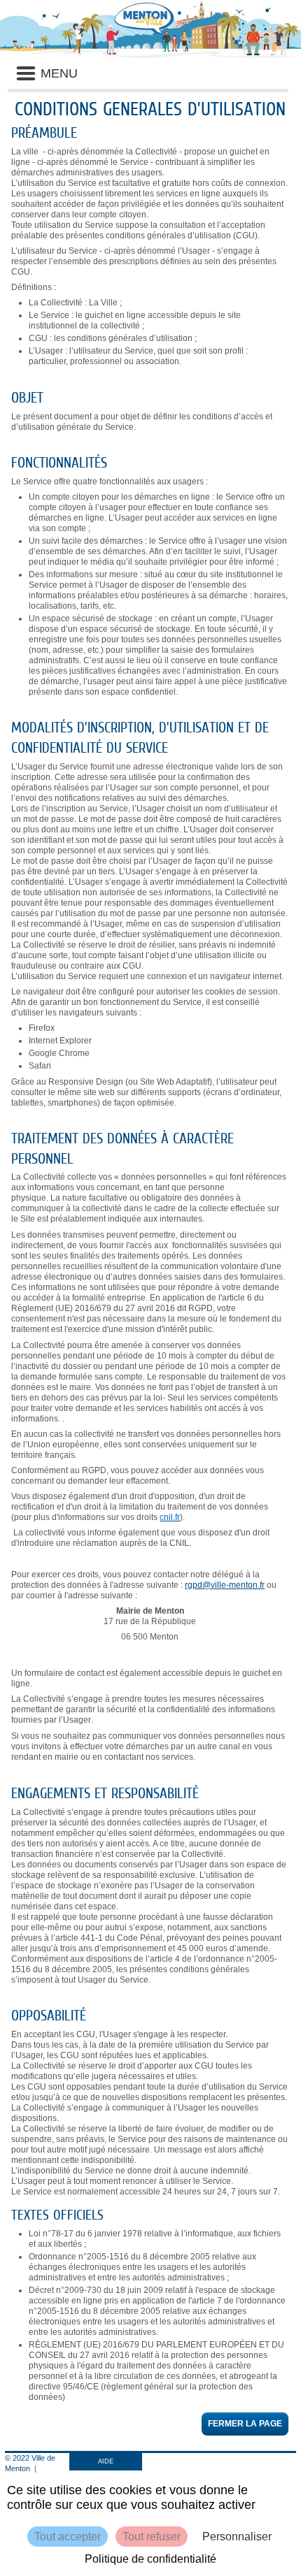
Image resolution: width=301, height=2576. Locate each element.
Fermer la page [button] (245, 2424)
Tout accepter (68, 2537)
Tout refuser (152, 2537)
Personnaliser (237, 2537)
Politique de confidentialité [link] (150, 2559)
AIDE (106, 2461)
